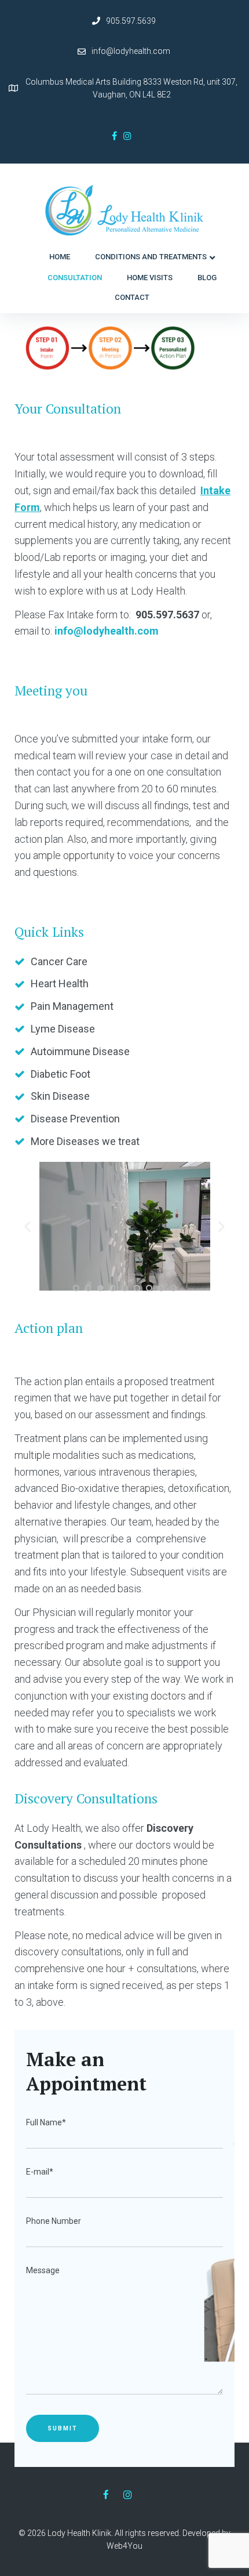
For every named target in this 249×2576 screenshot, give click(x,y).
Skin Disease (60, 1096)
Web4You (124, 2546)
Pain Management (72, 1006)
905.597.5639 (131, 21)
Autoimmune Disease (80, 1051)
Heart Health (60, 983)
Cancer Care (59, 961)
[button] (76, 1288)
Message (43, 2270)
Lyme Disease (63, 1029)
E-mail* (40, 2172)
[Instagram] (127, 136)
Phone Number (54, 2221)
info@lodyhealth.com (131, 51)
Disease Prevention (75, 1119)
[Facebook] (114, 136)
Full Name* (46, 2122)
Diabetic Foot (61, 1074)
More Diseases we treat (85, 1141)
